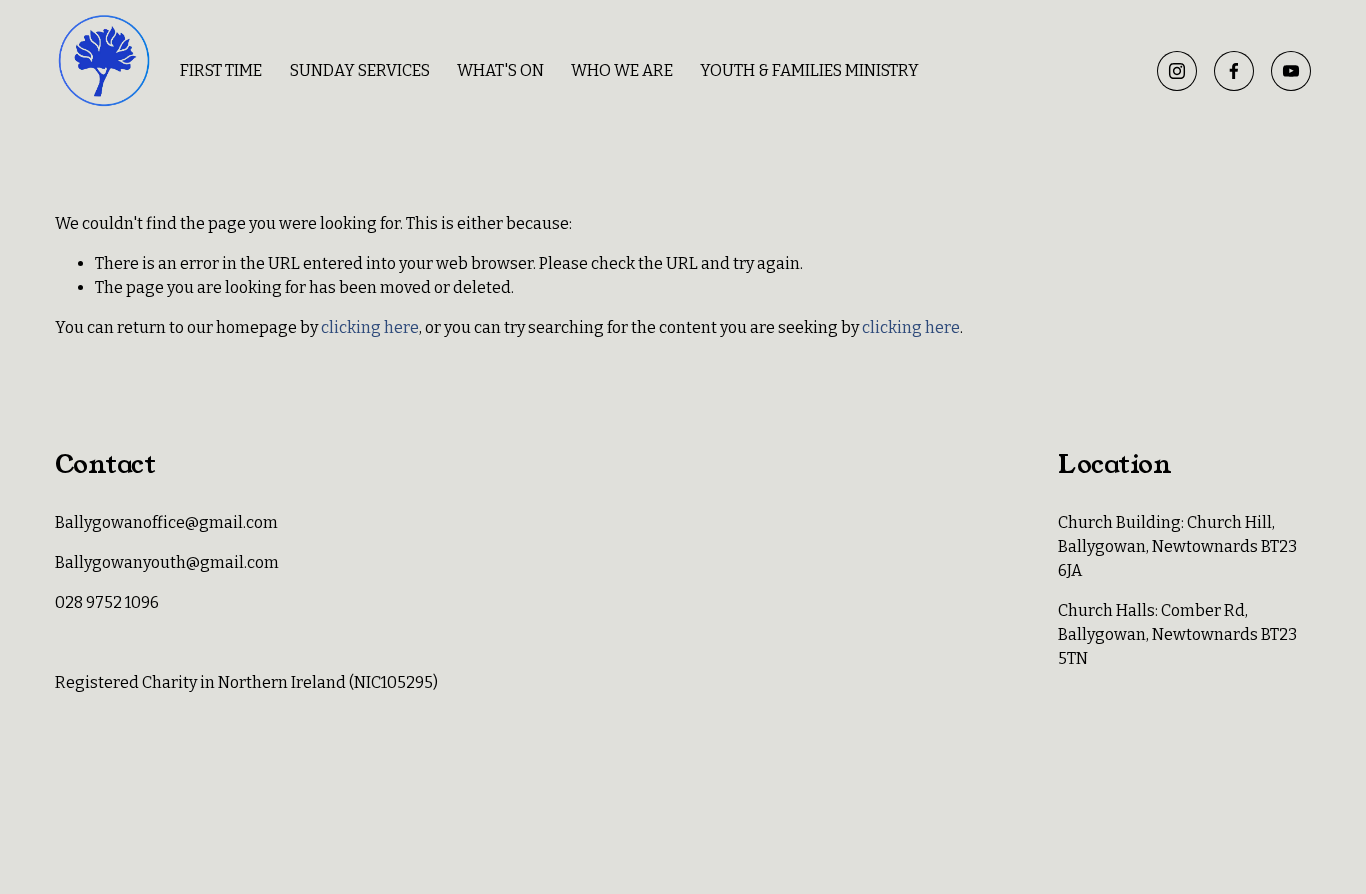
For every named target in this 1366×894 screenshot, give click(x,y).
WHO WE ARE (622, 70)
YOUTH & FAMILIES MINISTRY (809, 70)
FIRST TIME (221, 70)
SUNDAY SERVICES (360, 70)
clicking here (370, 327)
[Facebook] (1234, 71)
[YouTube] (1291, 71)
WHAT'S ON (500, 70)
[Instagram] (1177, 71)
